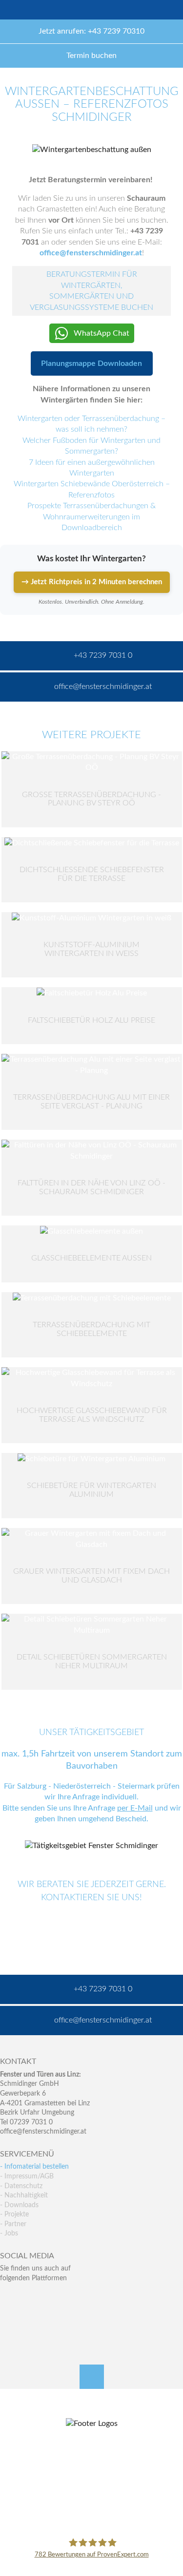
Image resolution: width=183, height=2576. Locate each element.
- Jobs (9, 2233)
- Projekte (14, 2214)
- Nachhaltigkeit (24, 2195)
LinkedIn (50, 2298)
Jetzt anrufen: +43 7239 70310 (91, 31)
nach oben (92, 2377)
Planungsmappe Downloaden (91, 363)
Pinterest (29, 2318)
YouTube (8, 2318)
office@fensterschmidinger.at (43, 2132)
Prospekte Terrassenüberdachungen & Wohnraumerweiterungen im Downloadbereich (91, 517)
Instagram (50, 2318)
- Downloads (19, 2205)
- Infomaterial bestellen (34, 2167)
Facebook (8, 2298)
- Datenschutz (21, 2186)
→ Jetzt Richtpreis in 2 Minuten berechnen (92, 582)
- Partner (13, 2224)
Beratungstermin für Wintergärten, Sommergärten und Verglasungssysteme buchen (91, 291)
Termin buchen (91, 56)
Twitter (29, 2298)
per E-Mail (135, 1808)
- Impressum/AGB (27, 2176)
